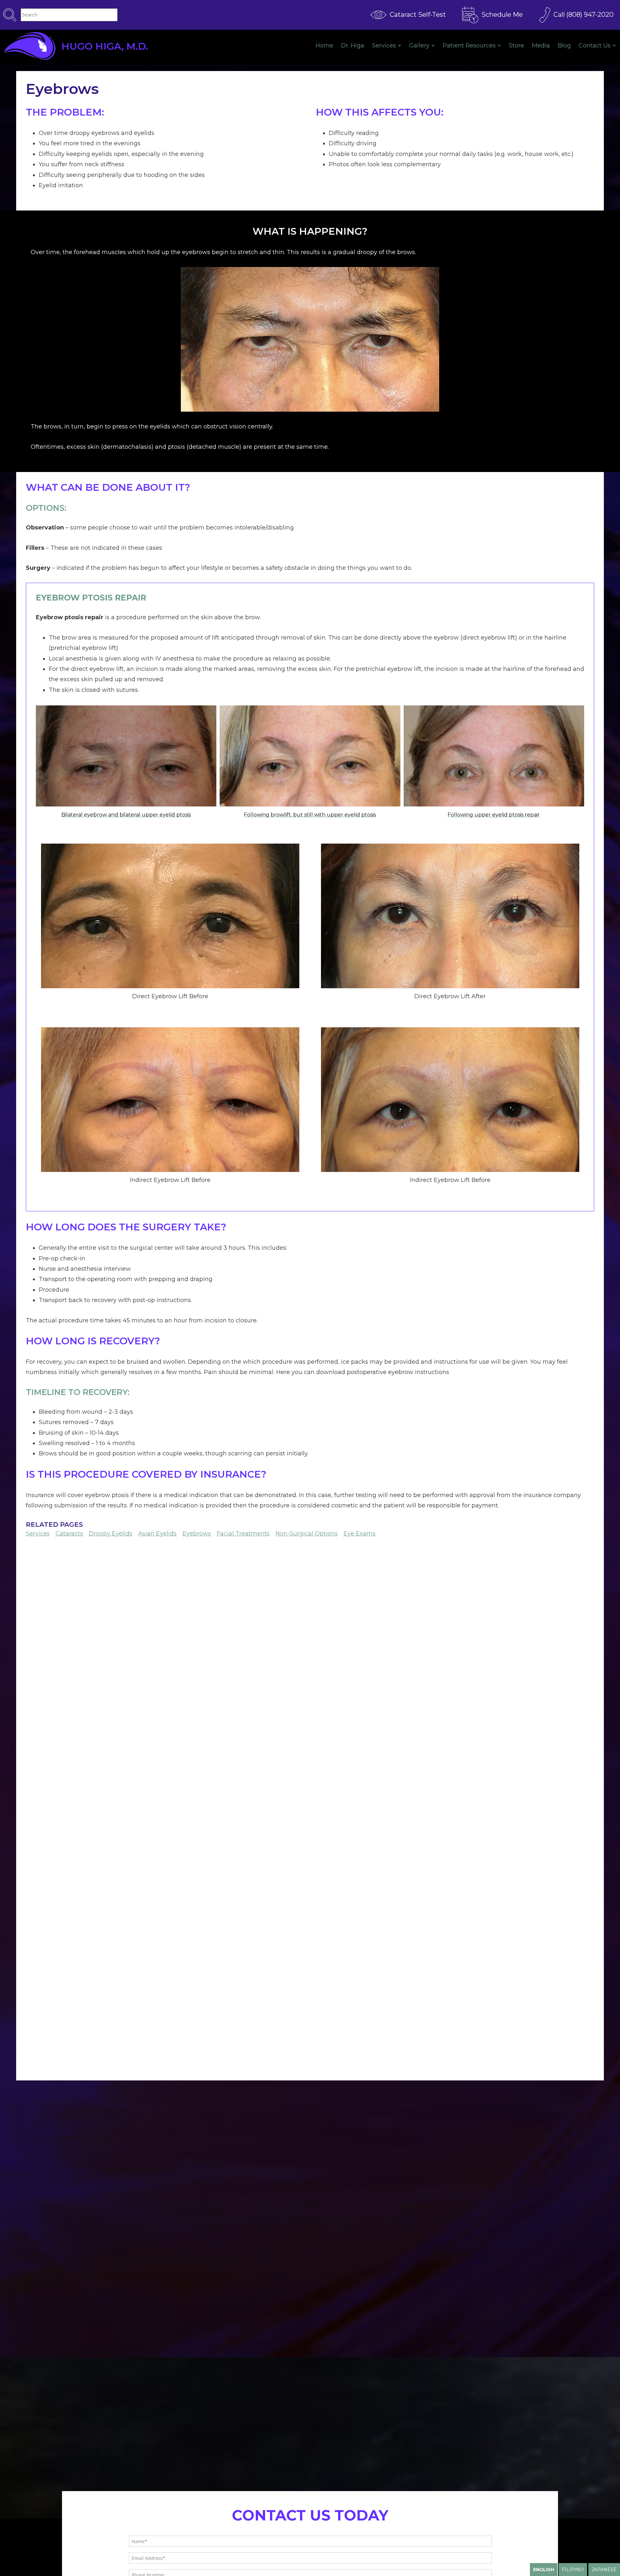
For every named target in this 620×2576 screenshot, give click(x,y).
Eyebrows (197, 1534)
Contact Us (595, 46)
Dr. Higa (353, 46)
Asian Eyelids (157, 1534)
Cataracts (69, 1534)
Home (324, 46)
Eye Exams (360, 1534)
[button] (126, 765)
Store (517, 46)
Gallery (419, 46)
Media (541, 46)
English (544, 2570)
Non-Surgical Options (307, 1534)
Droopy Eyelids (111, 1534)
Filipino (573, 2570)
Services (384, 46)
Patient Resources (469, 46)
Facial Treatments (243, 1534)
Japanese (604, 2570)
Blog (564, 46)
